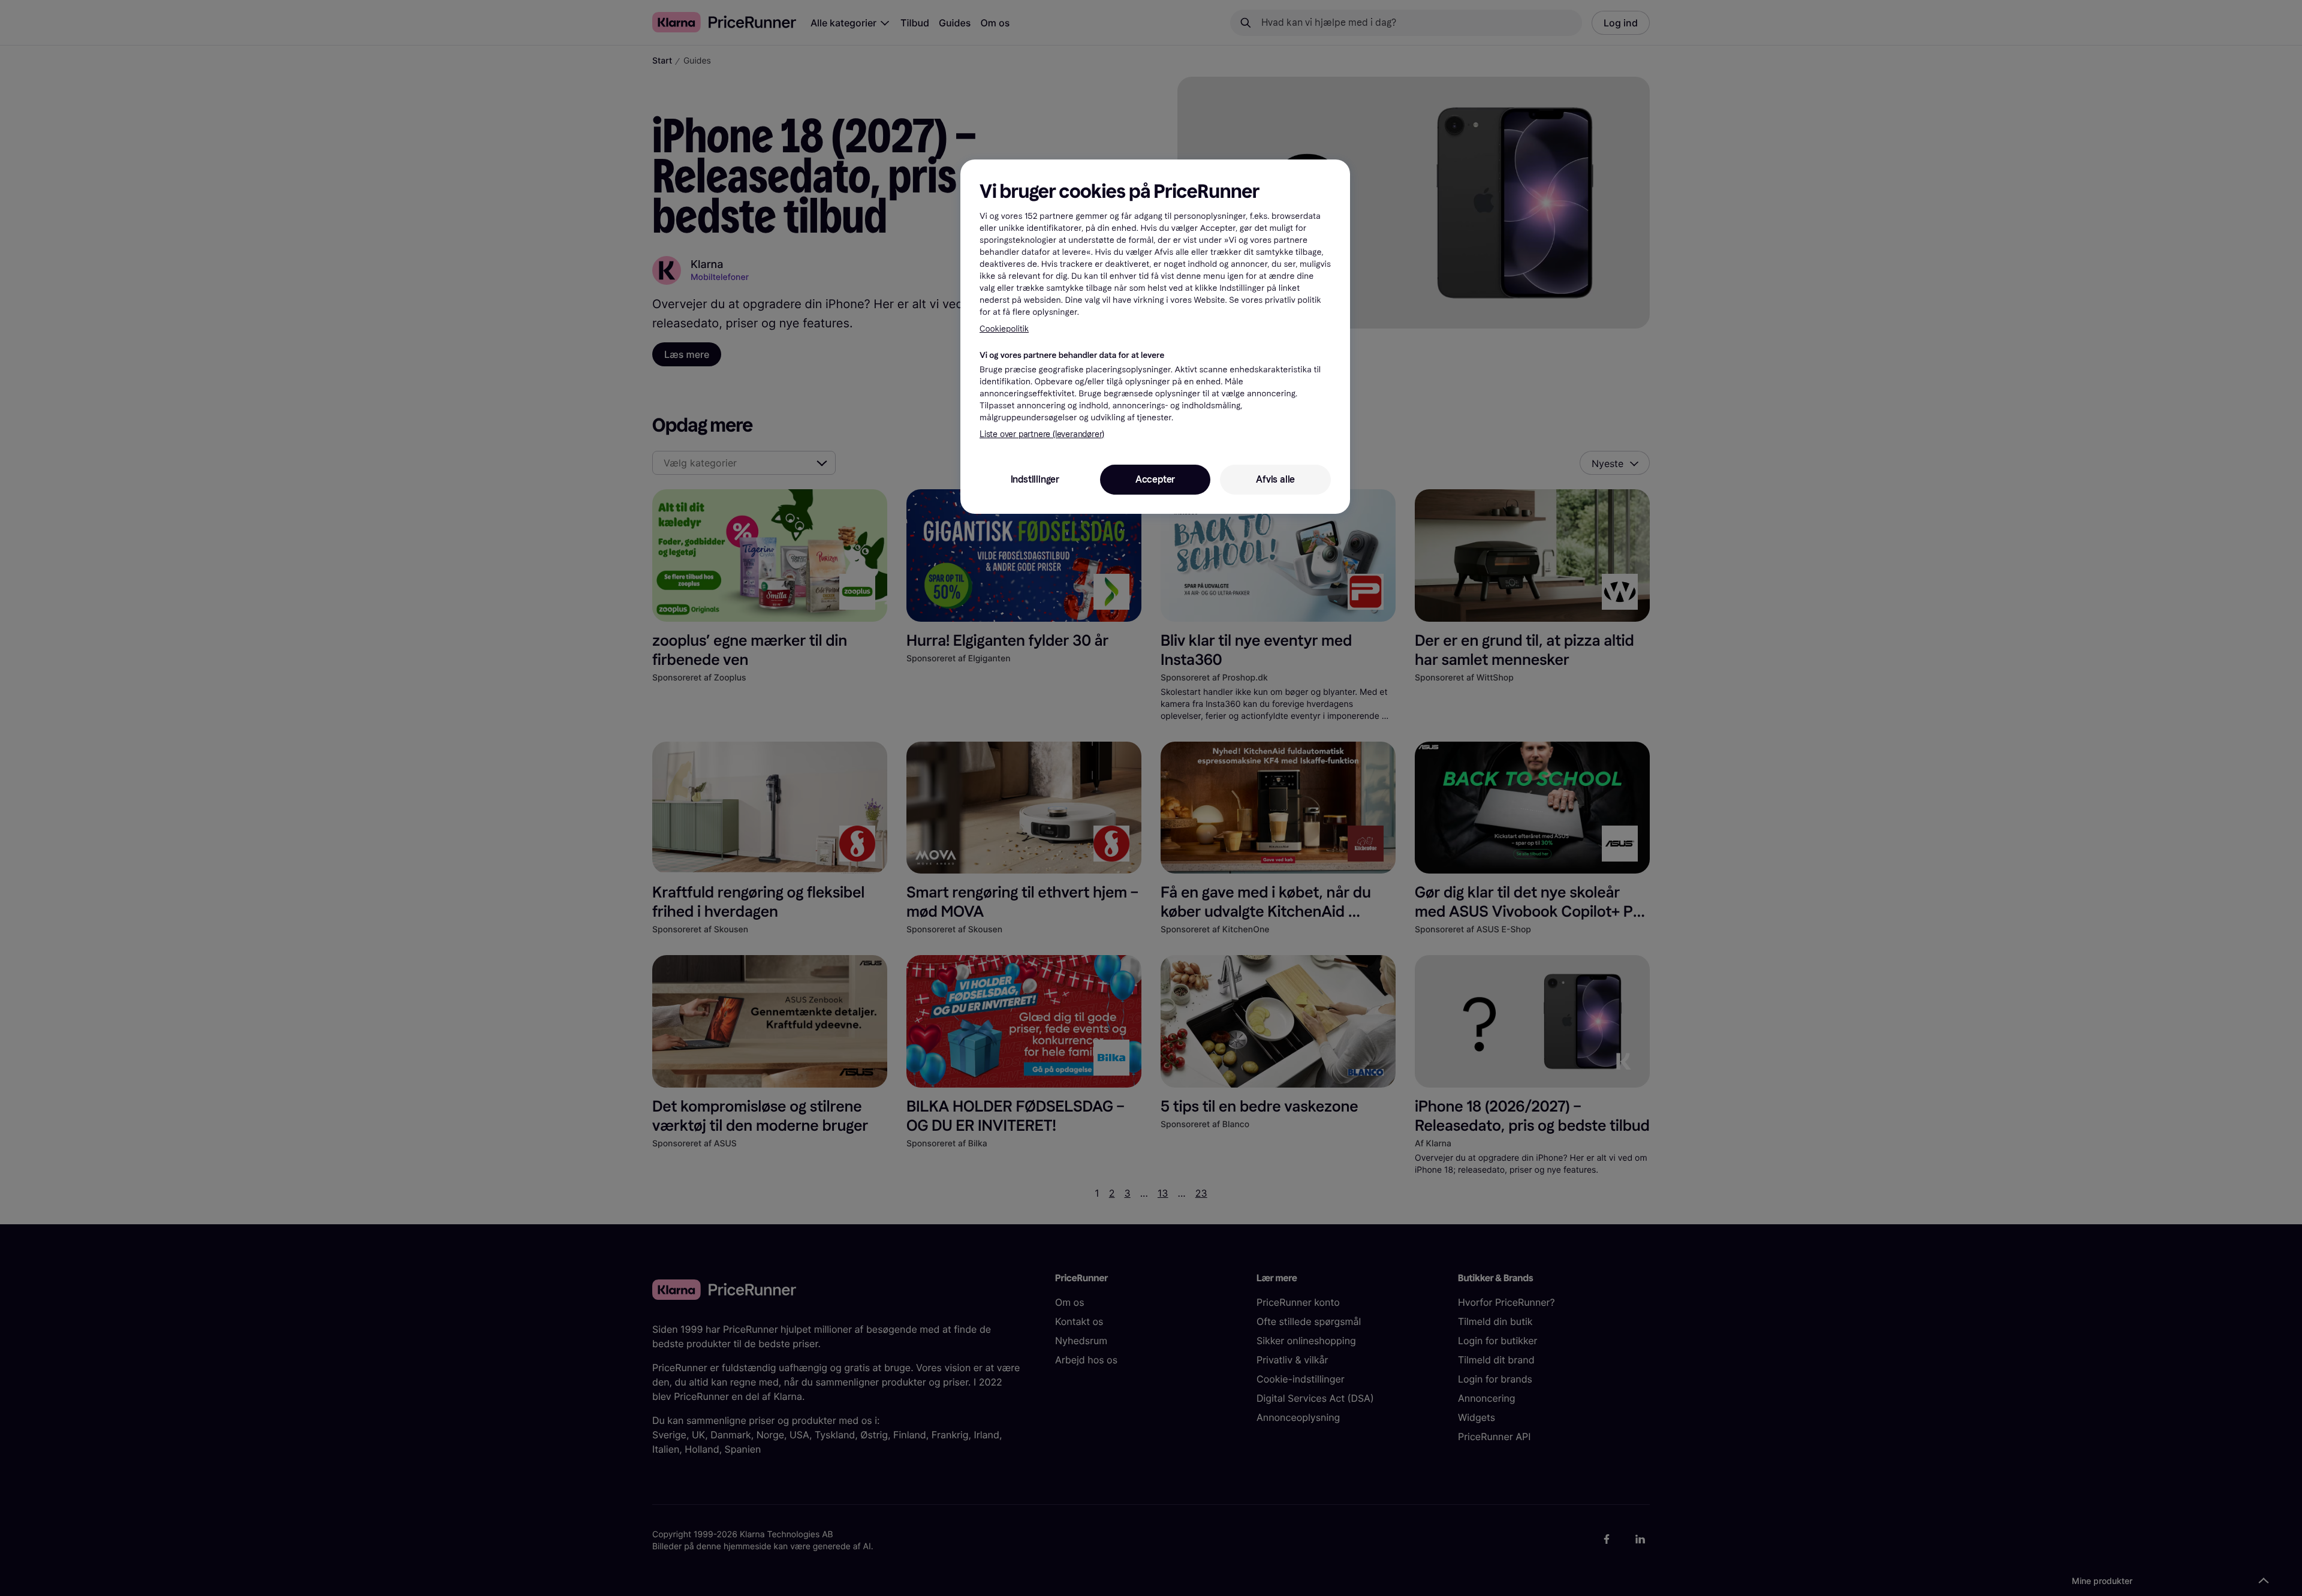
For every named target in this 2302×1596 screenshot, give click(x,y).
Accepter (1155, 479)
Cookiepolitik (1004, 329)
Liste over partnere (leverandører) (1042, 434)
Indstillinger (1035, 479)
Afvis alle (1275, 479)
